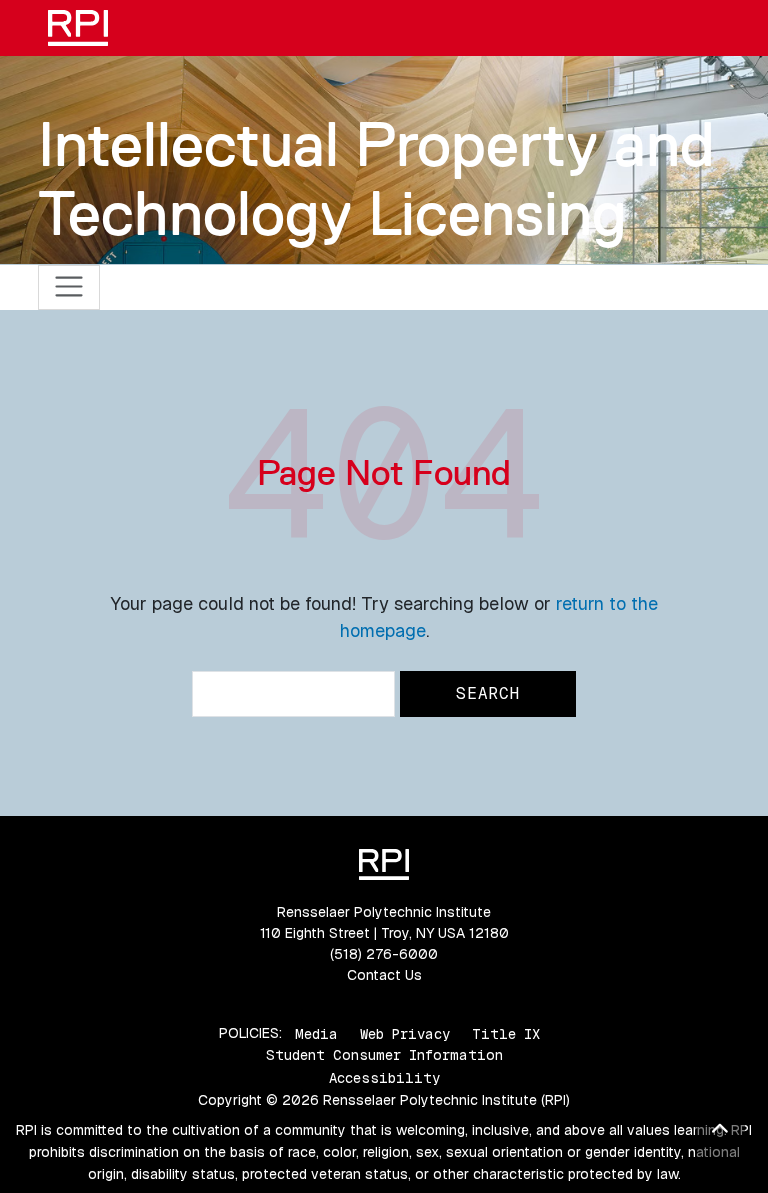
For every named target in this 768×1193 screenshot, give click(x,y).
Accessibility (384, 1078)
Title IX (506, 1033)
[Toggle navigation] (69, 287)
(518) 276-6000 (384, 954)
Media (316, 1033)
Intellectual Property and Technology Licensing (376, 178)
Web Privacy (405, 1033)
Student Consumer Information (384, 1055)
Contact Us (384, 975)
